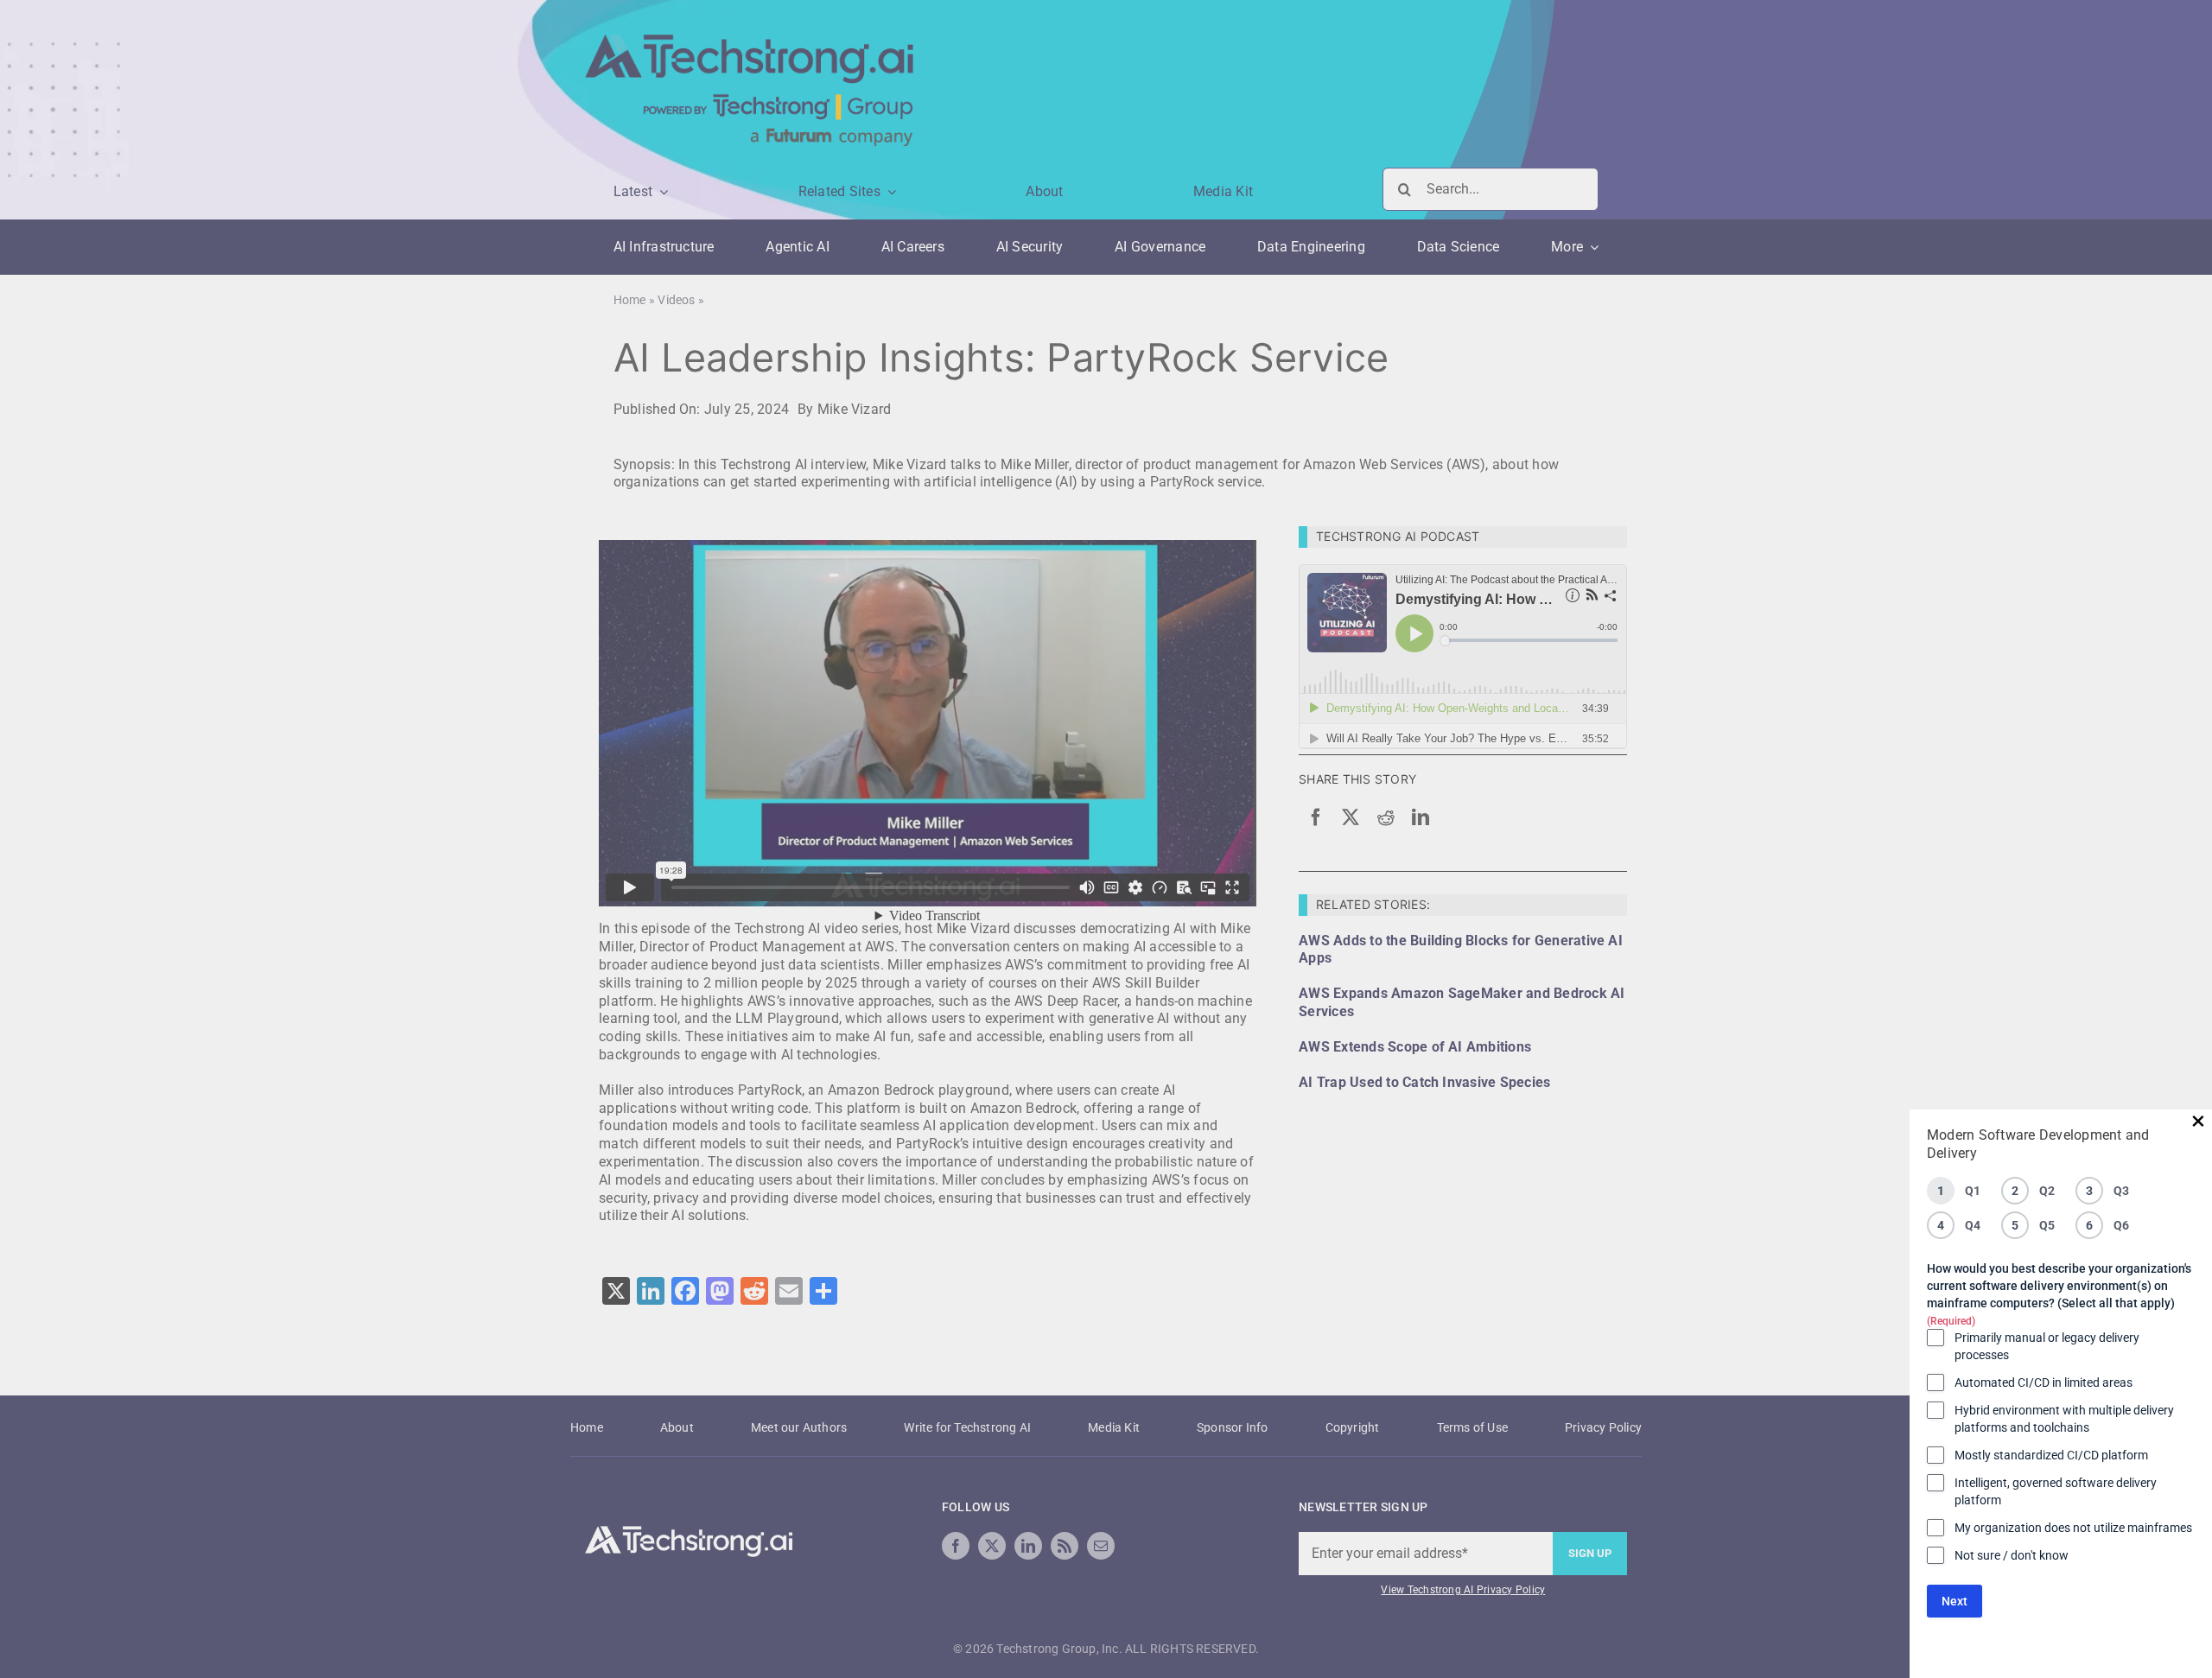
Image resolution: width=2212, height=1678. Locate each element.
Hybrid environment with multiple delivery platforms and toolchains (2064, 1419)
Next (1955, 1601)
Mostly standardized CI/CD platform (2051, 1455)
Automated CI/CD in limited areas (2044, 1382)
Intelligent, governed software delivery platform (2056, 1491)
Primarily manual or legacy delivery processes (2047, 1346)
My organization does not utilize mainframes (2073, 1528)
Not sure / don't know (2012, 1555)
